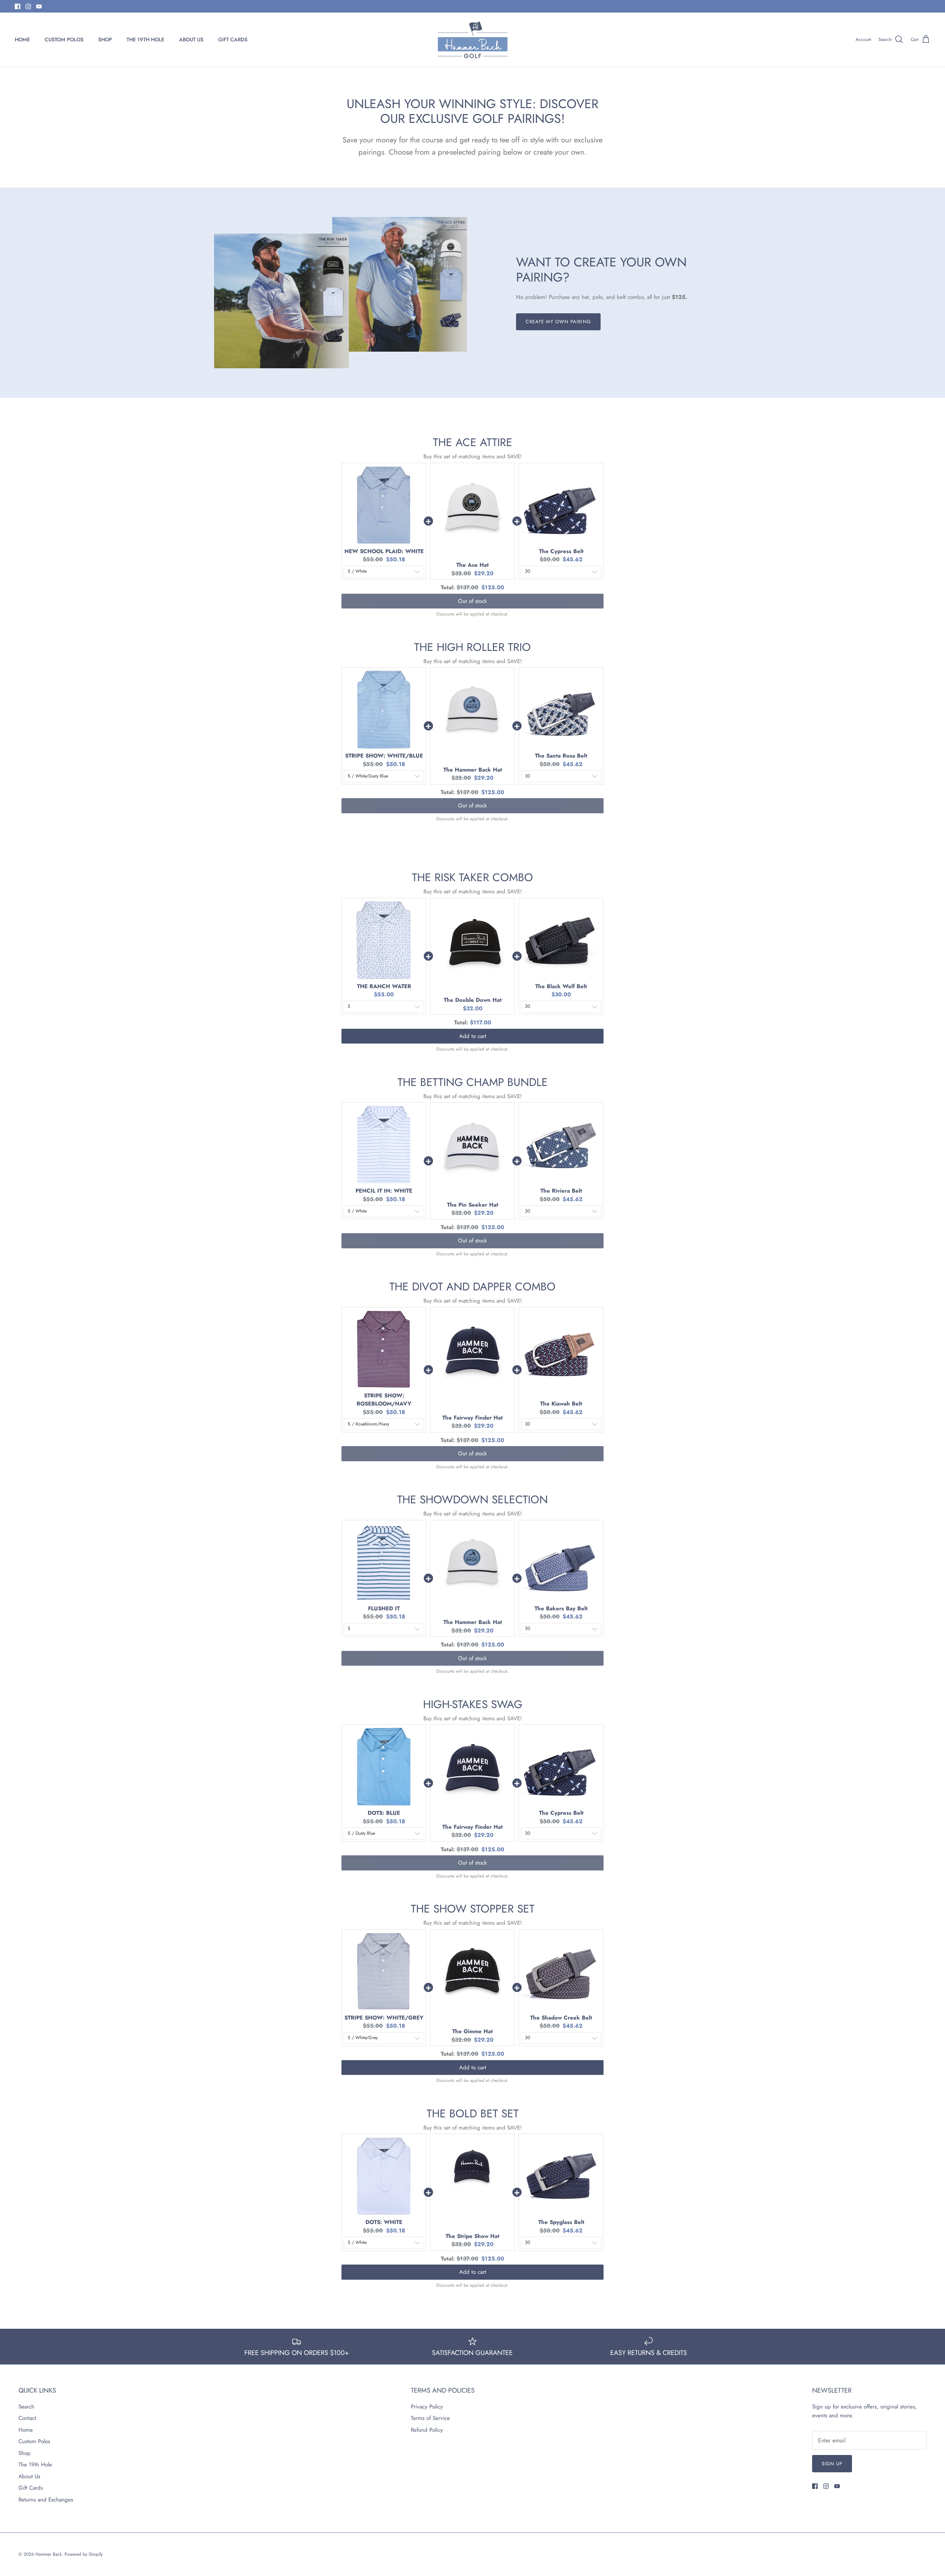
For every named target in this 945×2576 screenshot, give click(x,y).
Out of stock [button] (472, 601)
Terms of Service (430, 2418)
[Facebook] (18, 6)
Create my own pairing (558, 322)
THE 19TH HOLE (145, 39)
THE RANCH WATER (384, 986)
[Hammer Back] (473, 40)
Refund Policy (427, 2430)
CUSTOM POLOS (64, 39)
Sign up (832, 2464)
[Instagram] (28, 6)
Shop (25, 2453)
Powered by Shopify (84, 2554)
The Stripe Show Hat (472, 2236)
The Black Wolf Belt (561, 986)
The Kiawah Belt (561, 1404)
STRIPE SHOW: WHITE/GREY (384, 2018)
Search (26, 2407)
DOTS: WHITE (384, 2222)
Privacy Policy (427, 2407)
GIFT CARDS (233, 39)
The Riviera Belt (561, 1191)
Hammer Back (49, 2554)
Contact (27, 2418)
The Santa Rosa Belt (561, 756)
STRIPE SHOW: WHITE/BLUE (384, 756)
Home (26, 2430)
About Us (29, 2476)
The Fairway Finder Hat (472, 1418)
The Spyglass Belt (561, 2222)
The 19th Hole (35, 2465)
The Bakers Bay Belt (561, 1608)
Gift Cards (31, 2488)
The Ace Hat (472, 565)
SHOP (105, 39)
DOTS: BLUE (384, 1813)
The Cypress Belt (561, 551)
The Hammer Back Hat (473, 770)
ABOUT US (191, 39)
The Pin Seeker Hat (473, 1205)
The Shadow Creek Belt (561, 2018)
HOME (22, 39)
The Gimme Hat (472, 2031)
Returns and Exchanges (46, 2500)
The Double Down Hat (473, 1000)
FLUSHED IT (384, 1608)
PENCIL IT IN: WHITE (384, 1191)
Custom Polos (34, 2441)
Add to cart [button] (473, 1036)
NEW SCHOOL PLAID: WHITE (384, 551)
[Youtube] (39, 6)
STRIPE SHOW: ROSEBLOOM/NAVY (384, 1400)
